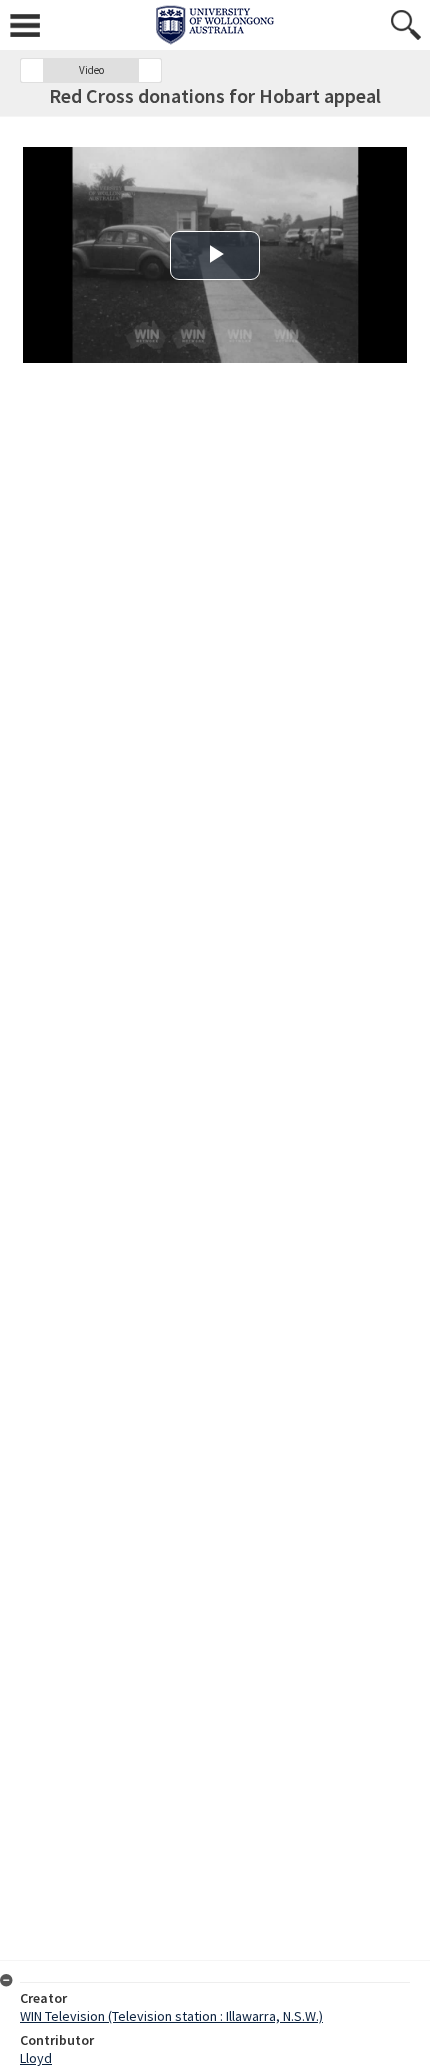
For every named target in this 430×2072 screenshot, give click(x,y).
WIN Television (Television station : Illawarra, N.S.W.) (171, 2016)
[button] (32, 70)
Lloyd (36, 2058)
